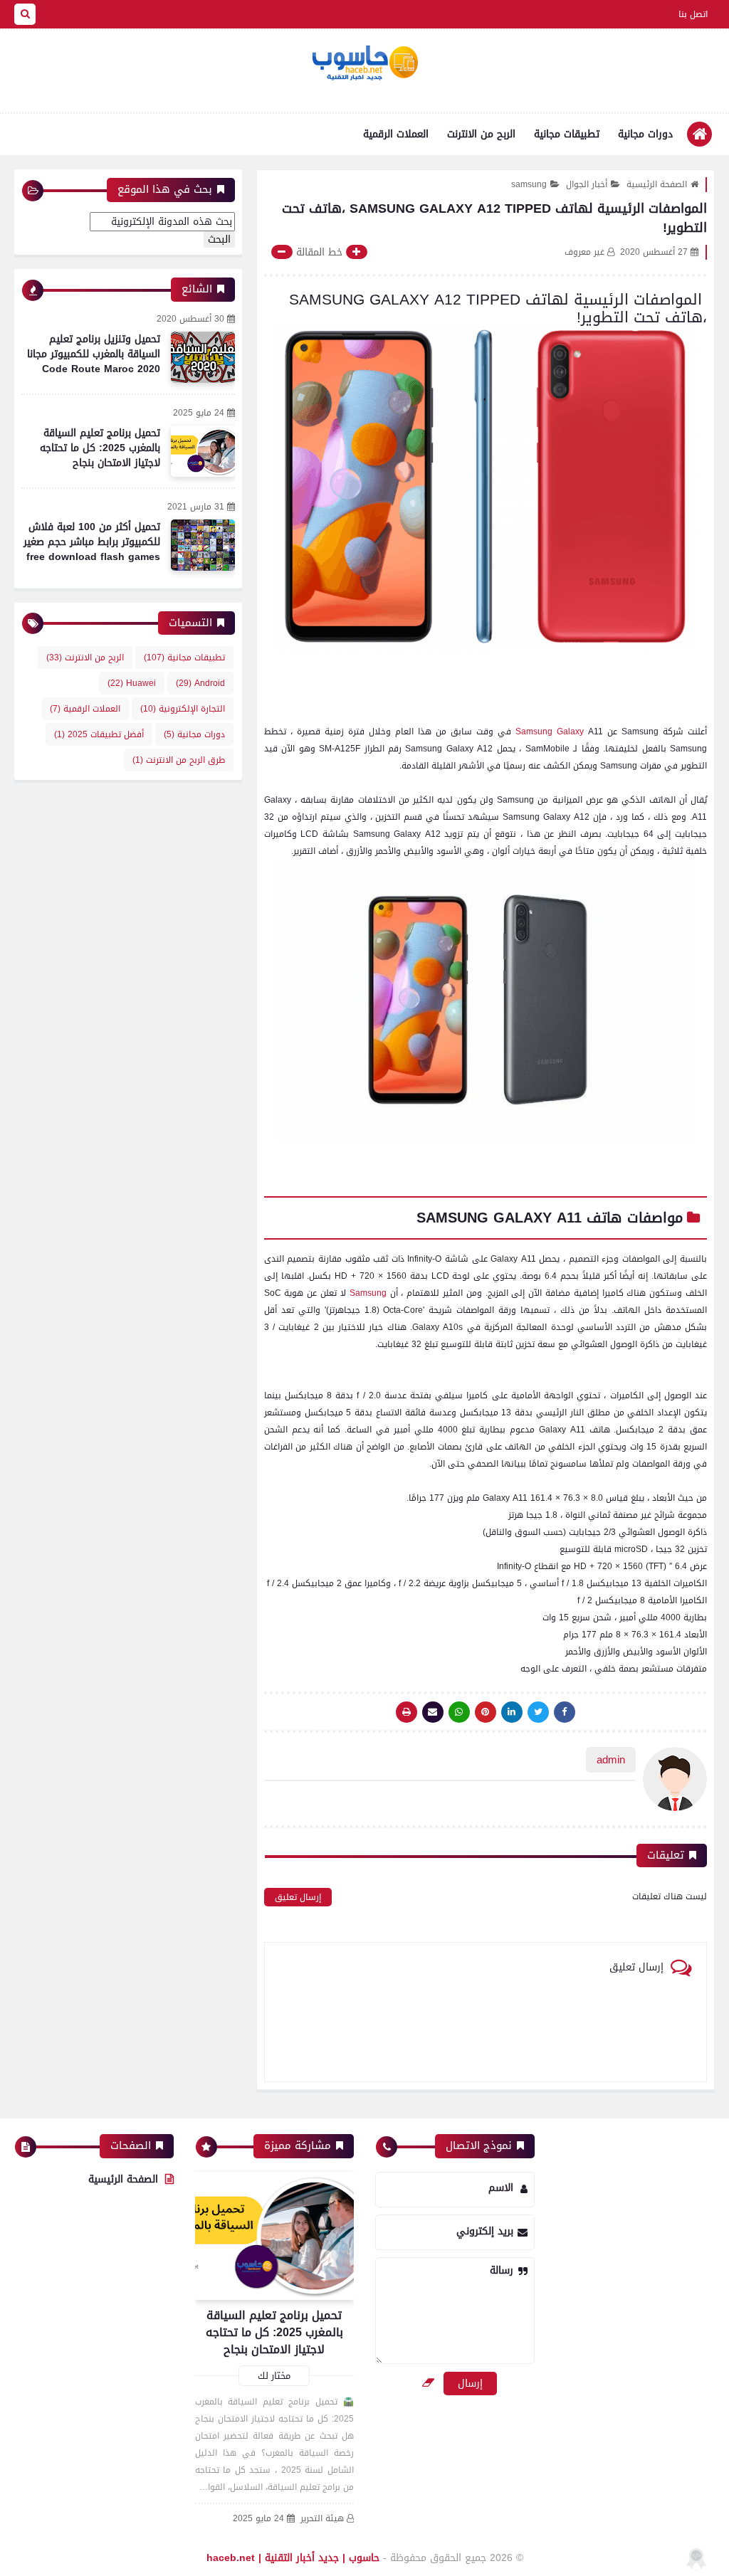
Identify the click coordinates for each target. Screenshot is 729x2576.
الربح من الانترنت (481, 134)
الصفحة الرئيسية (657, 184)
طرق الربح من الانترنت (179, 760)
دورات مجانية (645, 134)
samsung (529, 184)
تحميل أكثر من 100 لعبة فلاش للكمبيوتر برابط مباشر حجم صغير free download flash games (92, 542)
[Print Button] (407, 1712)
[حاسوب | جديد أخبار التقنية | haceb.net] (364, 63)
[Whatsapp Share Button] (459, 1712)
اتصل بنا (693, 14)
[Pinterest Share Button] (512, 1712)
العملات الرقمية (396, 134)
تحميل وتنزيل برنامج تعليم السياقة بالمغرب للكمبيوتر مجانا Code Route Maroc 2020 (94, 354)
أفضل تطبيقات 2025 (99, 734)
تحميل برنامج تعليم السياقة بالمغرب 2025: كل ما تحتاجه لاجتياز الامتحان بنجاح (100, 448)
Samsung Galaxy (552, 732)
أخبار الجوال (587, 184)
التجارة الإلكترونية (183, 709)
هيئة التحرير (322, 2519)
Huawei (132, 683)
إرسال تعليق (298, 1897)
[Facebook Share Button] (565, 1712)
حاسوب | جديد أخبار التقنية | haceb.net (293, 2558)
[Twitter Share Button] (538, 1712)
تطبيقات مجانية (567, 134)
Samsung (368, 1293)
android (200, 683)
